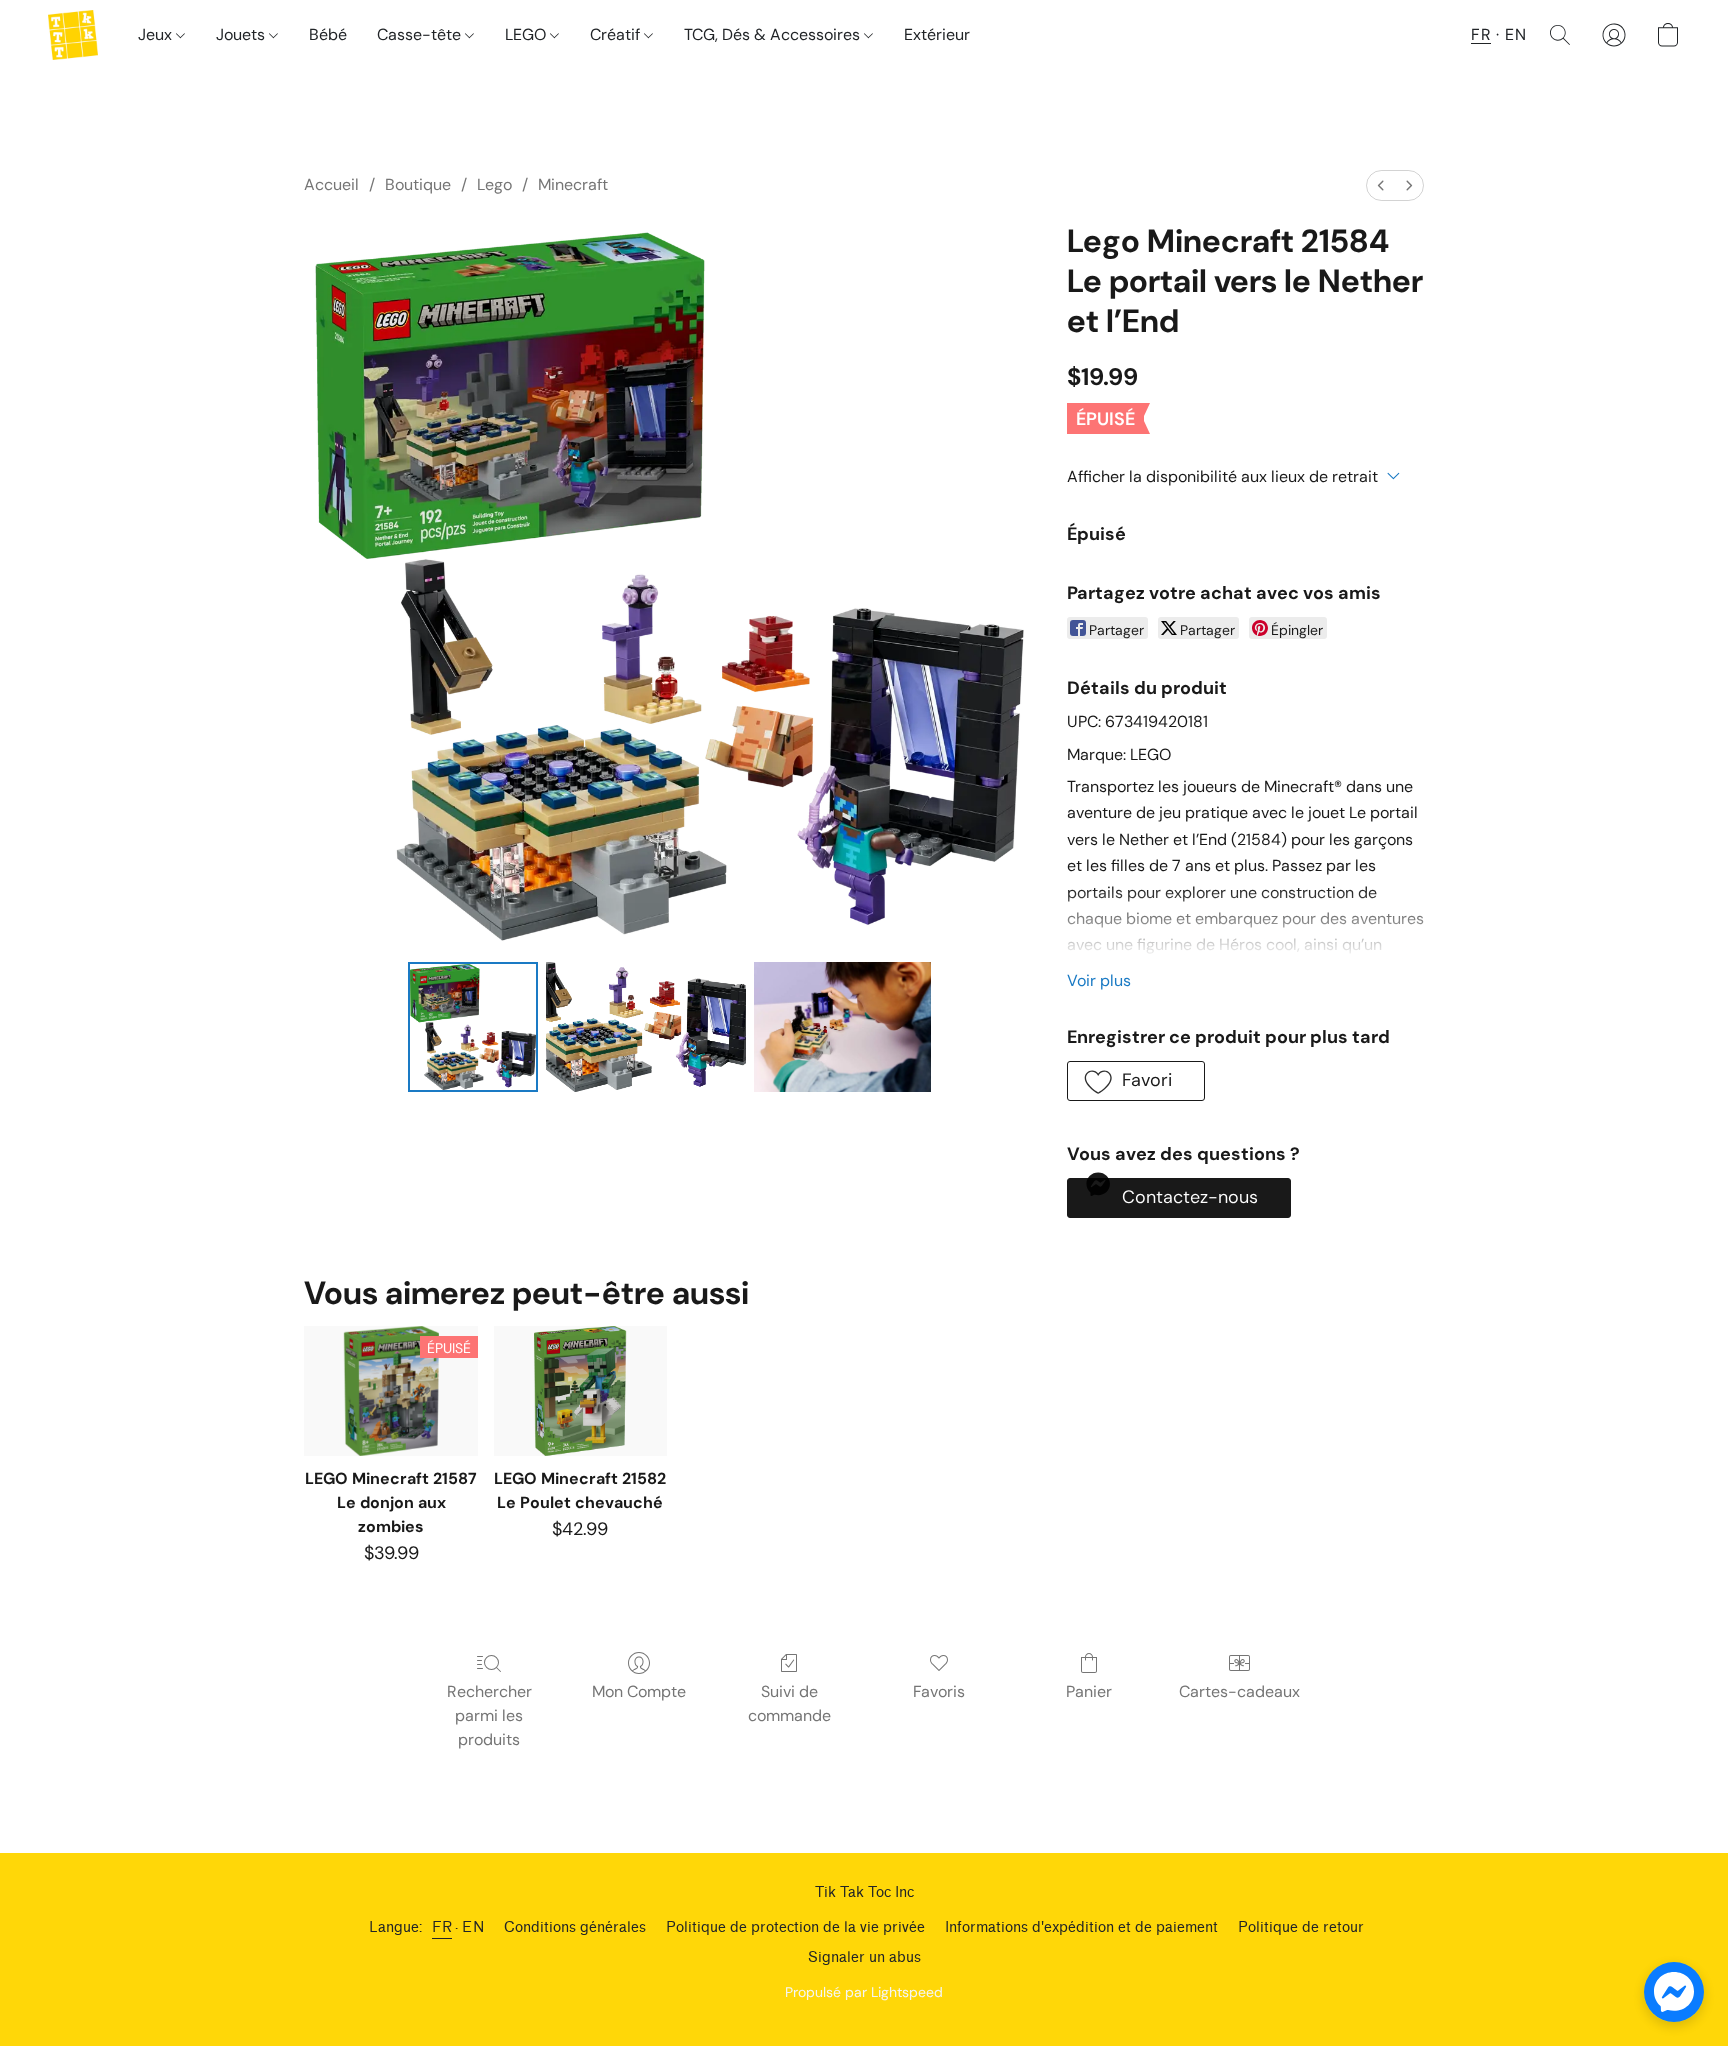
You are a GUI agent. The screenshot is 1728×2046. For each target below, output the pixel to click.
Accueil (331, 184)
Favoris (939, 1691)
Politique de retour (1301, 1927)
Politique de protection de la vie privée (795, 1927)
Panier (1089, 1691)
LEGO (527, 34)
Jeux (157, 34)
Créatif (617, 34)
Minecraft (573, 184)
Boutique (418, 184)
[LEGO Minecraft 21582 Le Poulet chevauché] (580, 1391)
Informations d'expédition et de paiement (1081, 1927)
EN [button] (1515, 34)
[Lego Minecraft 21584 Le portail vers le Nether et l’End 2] (842, 1027)
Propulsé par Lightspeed (864, 1992)
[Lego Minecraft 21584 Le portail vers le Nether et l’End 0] (473, 1027)
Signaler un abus (864, 1957)
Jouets (242, 34)
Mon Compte (639, 1691)
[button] (73, 35)
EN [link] (473, 1927)
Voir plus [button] (1099, 980)
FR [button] (1481, 34)
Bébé (328, 34)
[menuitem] (1381, 185)
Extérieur (937, 34)
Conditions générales (575, 1927)
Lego (494, 184)
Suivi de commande (789, 1703)
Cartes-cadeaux (1239, 1691)
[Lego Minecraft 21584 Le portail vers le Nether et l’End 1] (646, 1027)
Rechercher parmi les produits (489, 1715)
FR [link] (442, 1927)
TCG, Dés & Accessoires (774, 34)
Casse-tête (421, 34)
